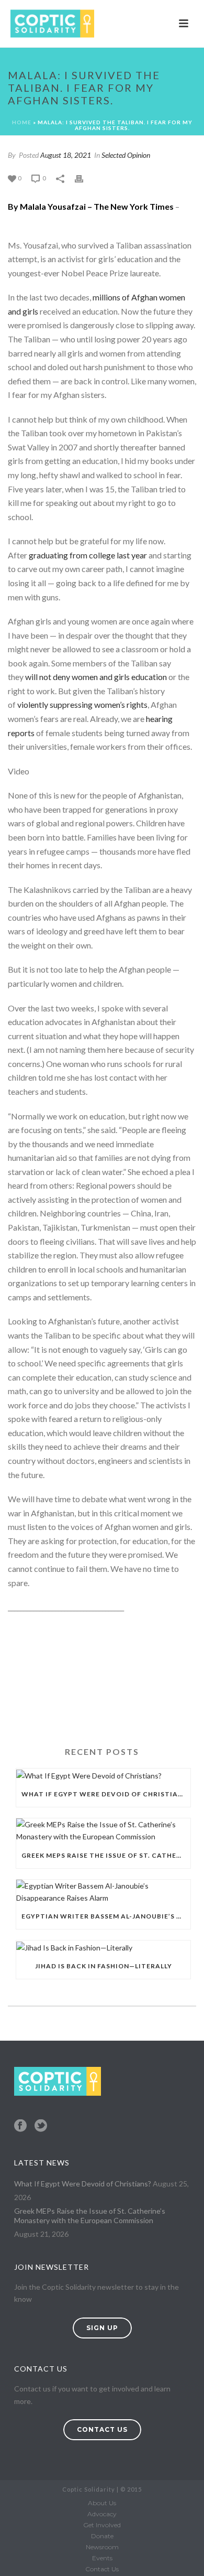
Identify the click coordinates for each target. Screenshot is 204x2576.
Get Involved (102, 2525)
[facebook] (20, 2126)
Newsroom (102, 2547)
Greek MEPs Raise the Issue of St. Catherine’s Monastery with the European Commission (106, 1855)
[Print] (84, 177)
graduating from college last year (88, 555)
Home (22, 122)
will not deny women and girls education (96, 677)
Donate (102, 2536)
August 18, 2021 (66, 155)
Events (102, 2558)
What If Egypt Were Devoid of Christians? (106, 1794)
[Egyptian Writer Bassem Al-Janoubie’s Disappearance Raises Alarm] (103, 1892)
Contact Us (102, 2569)
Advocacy (102, 2514)
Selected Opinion (126, 155)
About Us (102, 2503)
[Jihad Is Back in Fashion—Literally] (103, 1947)
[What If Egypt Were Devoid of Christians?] (103, 1775)
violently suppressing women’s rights (82, 704)
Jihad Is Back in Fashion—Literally (104, 1966)
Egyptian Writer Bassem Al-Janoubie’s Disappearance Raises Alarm (106, 1916)
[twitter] (41, 2126)
